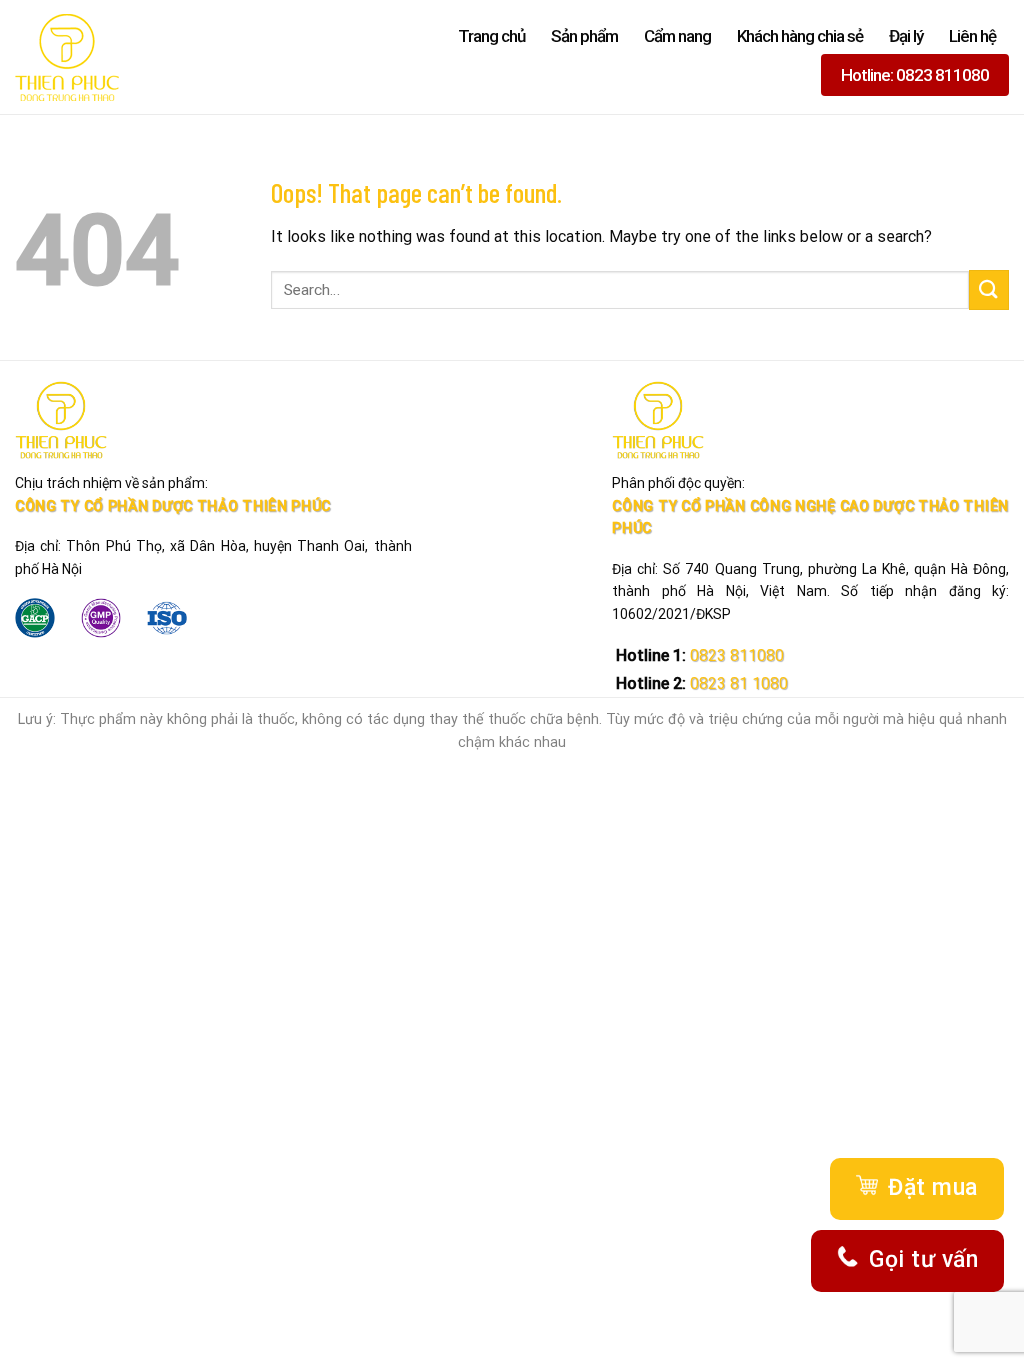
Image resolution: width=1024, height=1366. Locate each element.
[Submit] (989, 289)
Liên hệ (972, 36)
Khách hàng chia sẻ (800, 36)
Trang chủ (491, 36)
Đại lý (906, 36)
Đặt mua (932, 1187)
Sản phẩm (584, 36)
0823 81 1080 (737, 683)
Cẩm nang (677, 36)
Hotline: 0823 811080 (915, 75)
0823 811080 (735, 655)
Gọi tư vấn (923, 1259)
